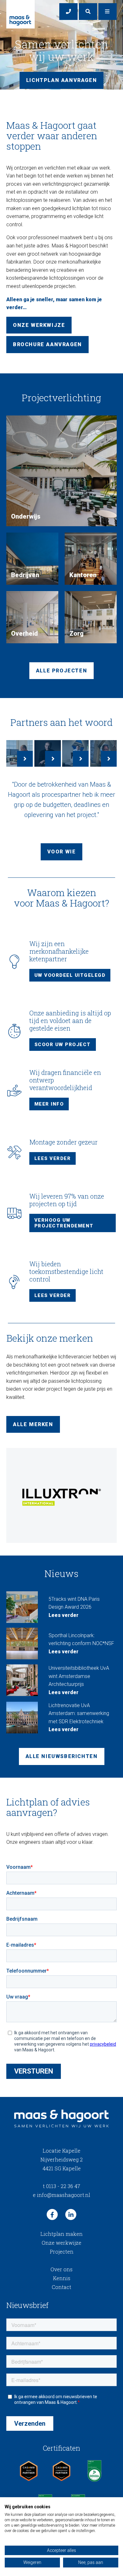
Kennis (62, 2278)
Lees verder (53, 1158)
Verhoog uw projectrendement (64, 1223)
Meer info (49, 1104)
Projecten (62, 2252)
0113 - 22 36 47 (61, 2186)
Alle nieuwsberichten (62, 1756)
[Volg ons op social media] (52, 2214)
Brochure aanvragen (47, 344)
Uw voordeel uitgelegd (70, 975)
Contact (61, 2287)
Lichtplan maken (61, 2234)
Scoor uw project (63, 1045)
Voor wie (62, 852)
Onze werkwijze (39, 325)
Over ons (61, 2269)
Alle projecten (61, 671)
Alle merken (33, 1424)
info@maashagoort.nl (61, 2195)
